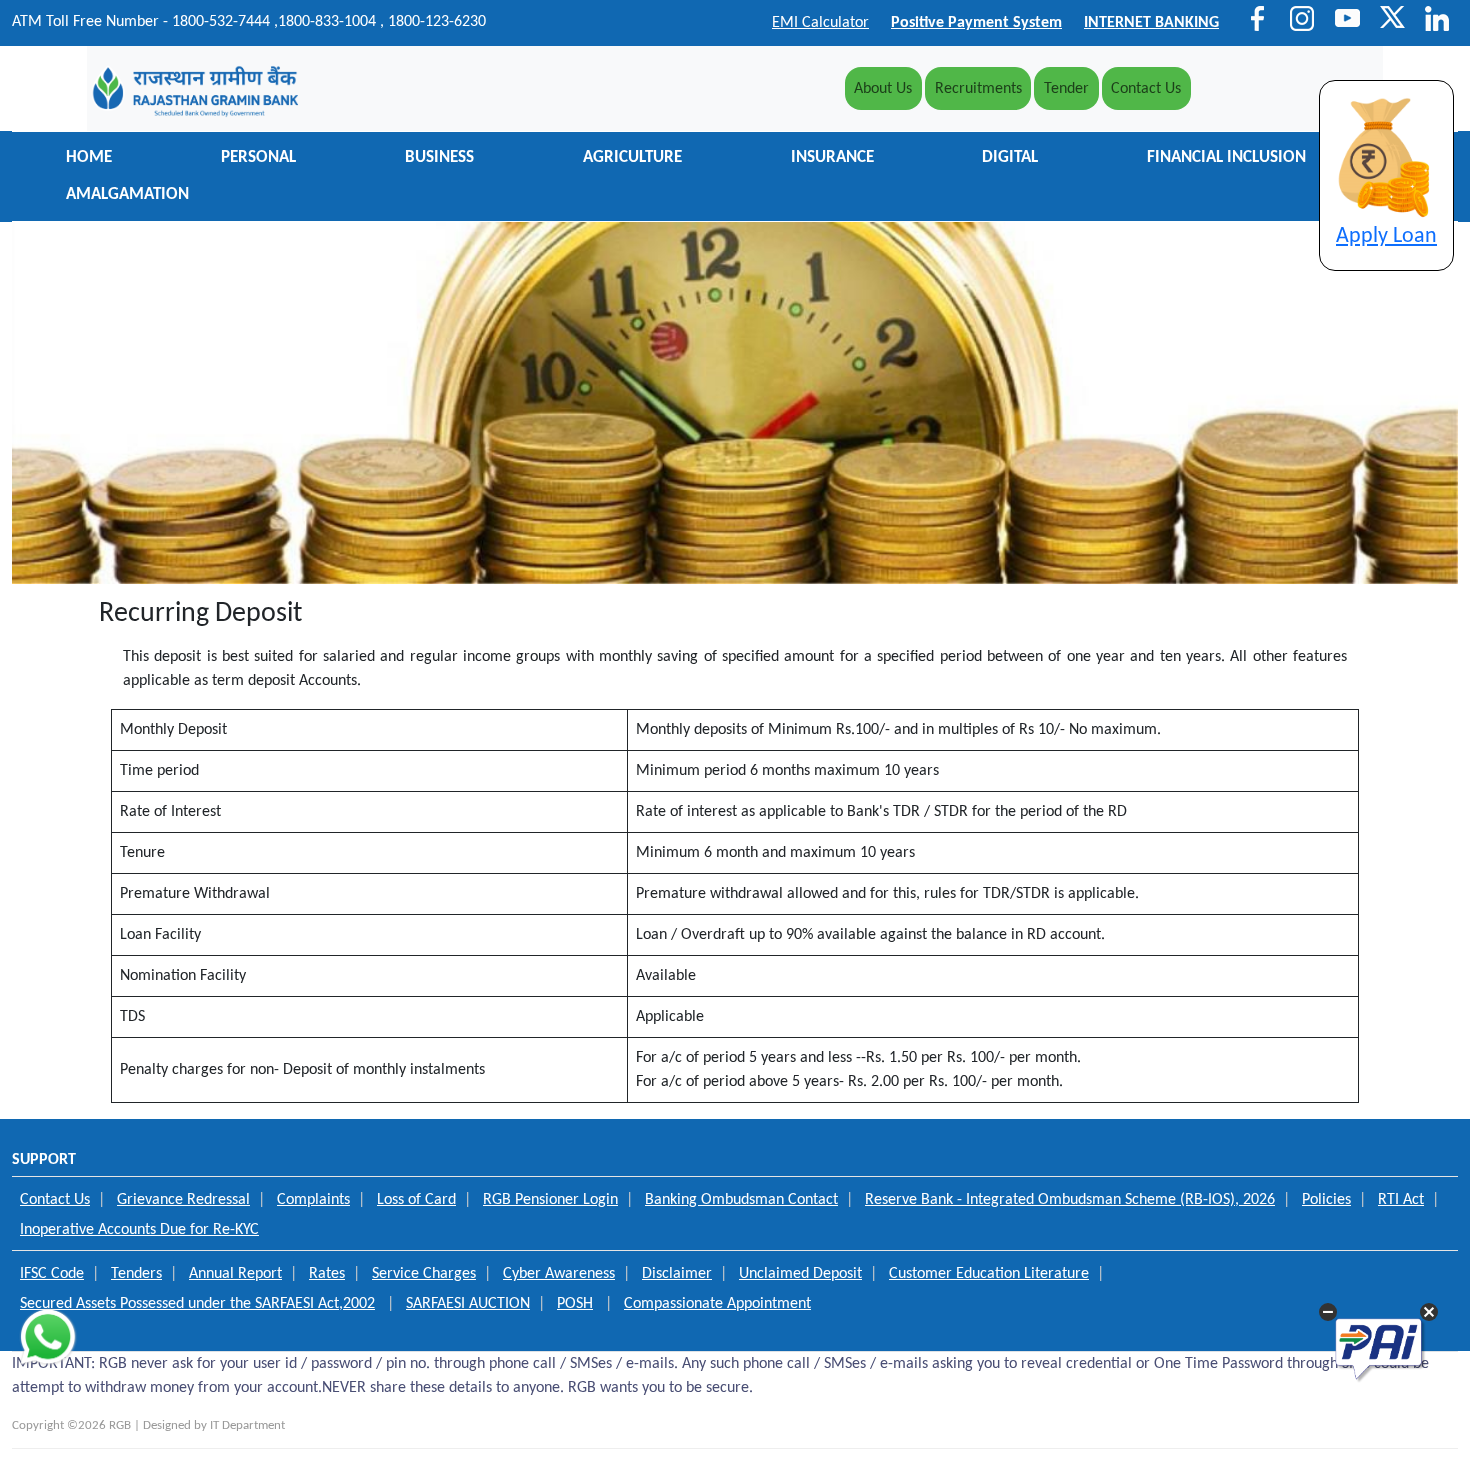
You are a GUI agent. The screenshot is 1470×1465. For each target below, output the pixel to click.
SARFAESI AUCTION (468, 1304)
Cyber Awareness (559, 1274)
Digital (1010, 158)
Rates (327, 1274)
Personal (258, 158)
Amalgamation (127, 195)
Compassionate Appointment (717, 1304)
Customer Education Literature (989, 1274)
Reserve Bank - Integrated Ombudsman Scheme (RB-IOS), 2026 (1070, 1200)
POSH (575, 1304)
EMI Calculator (820, 23)
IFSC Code (52, 1274)
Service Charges (424, 1274)
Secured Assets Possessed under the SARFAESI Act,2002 (197, 1304)
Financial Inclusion (1226, 158)
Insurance (832, 158)
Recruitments (978, 89)
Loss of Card (416, 1200)
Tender (1066, 89)
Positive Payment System (976, 23)
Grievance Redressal (183, 1200)
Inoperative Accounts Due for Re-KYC (139, 1230)
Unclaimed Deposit (800, 1274)
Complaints (313, 1200)
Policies (1326, 1200)
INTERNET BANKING (1151, 23)
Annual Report (235, 1274)
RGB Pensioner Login (550, 1200)
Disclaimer (677, 1274)
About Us (887, 88)
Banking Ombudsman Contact (741, 1200)
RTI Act (1401, 1200)
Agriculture (632, 158)
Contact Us (1146, 89)
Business (439, 158)
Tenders (136, 1274)
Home (89, 158)
